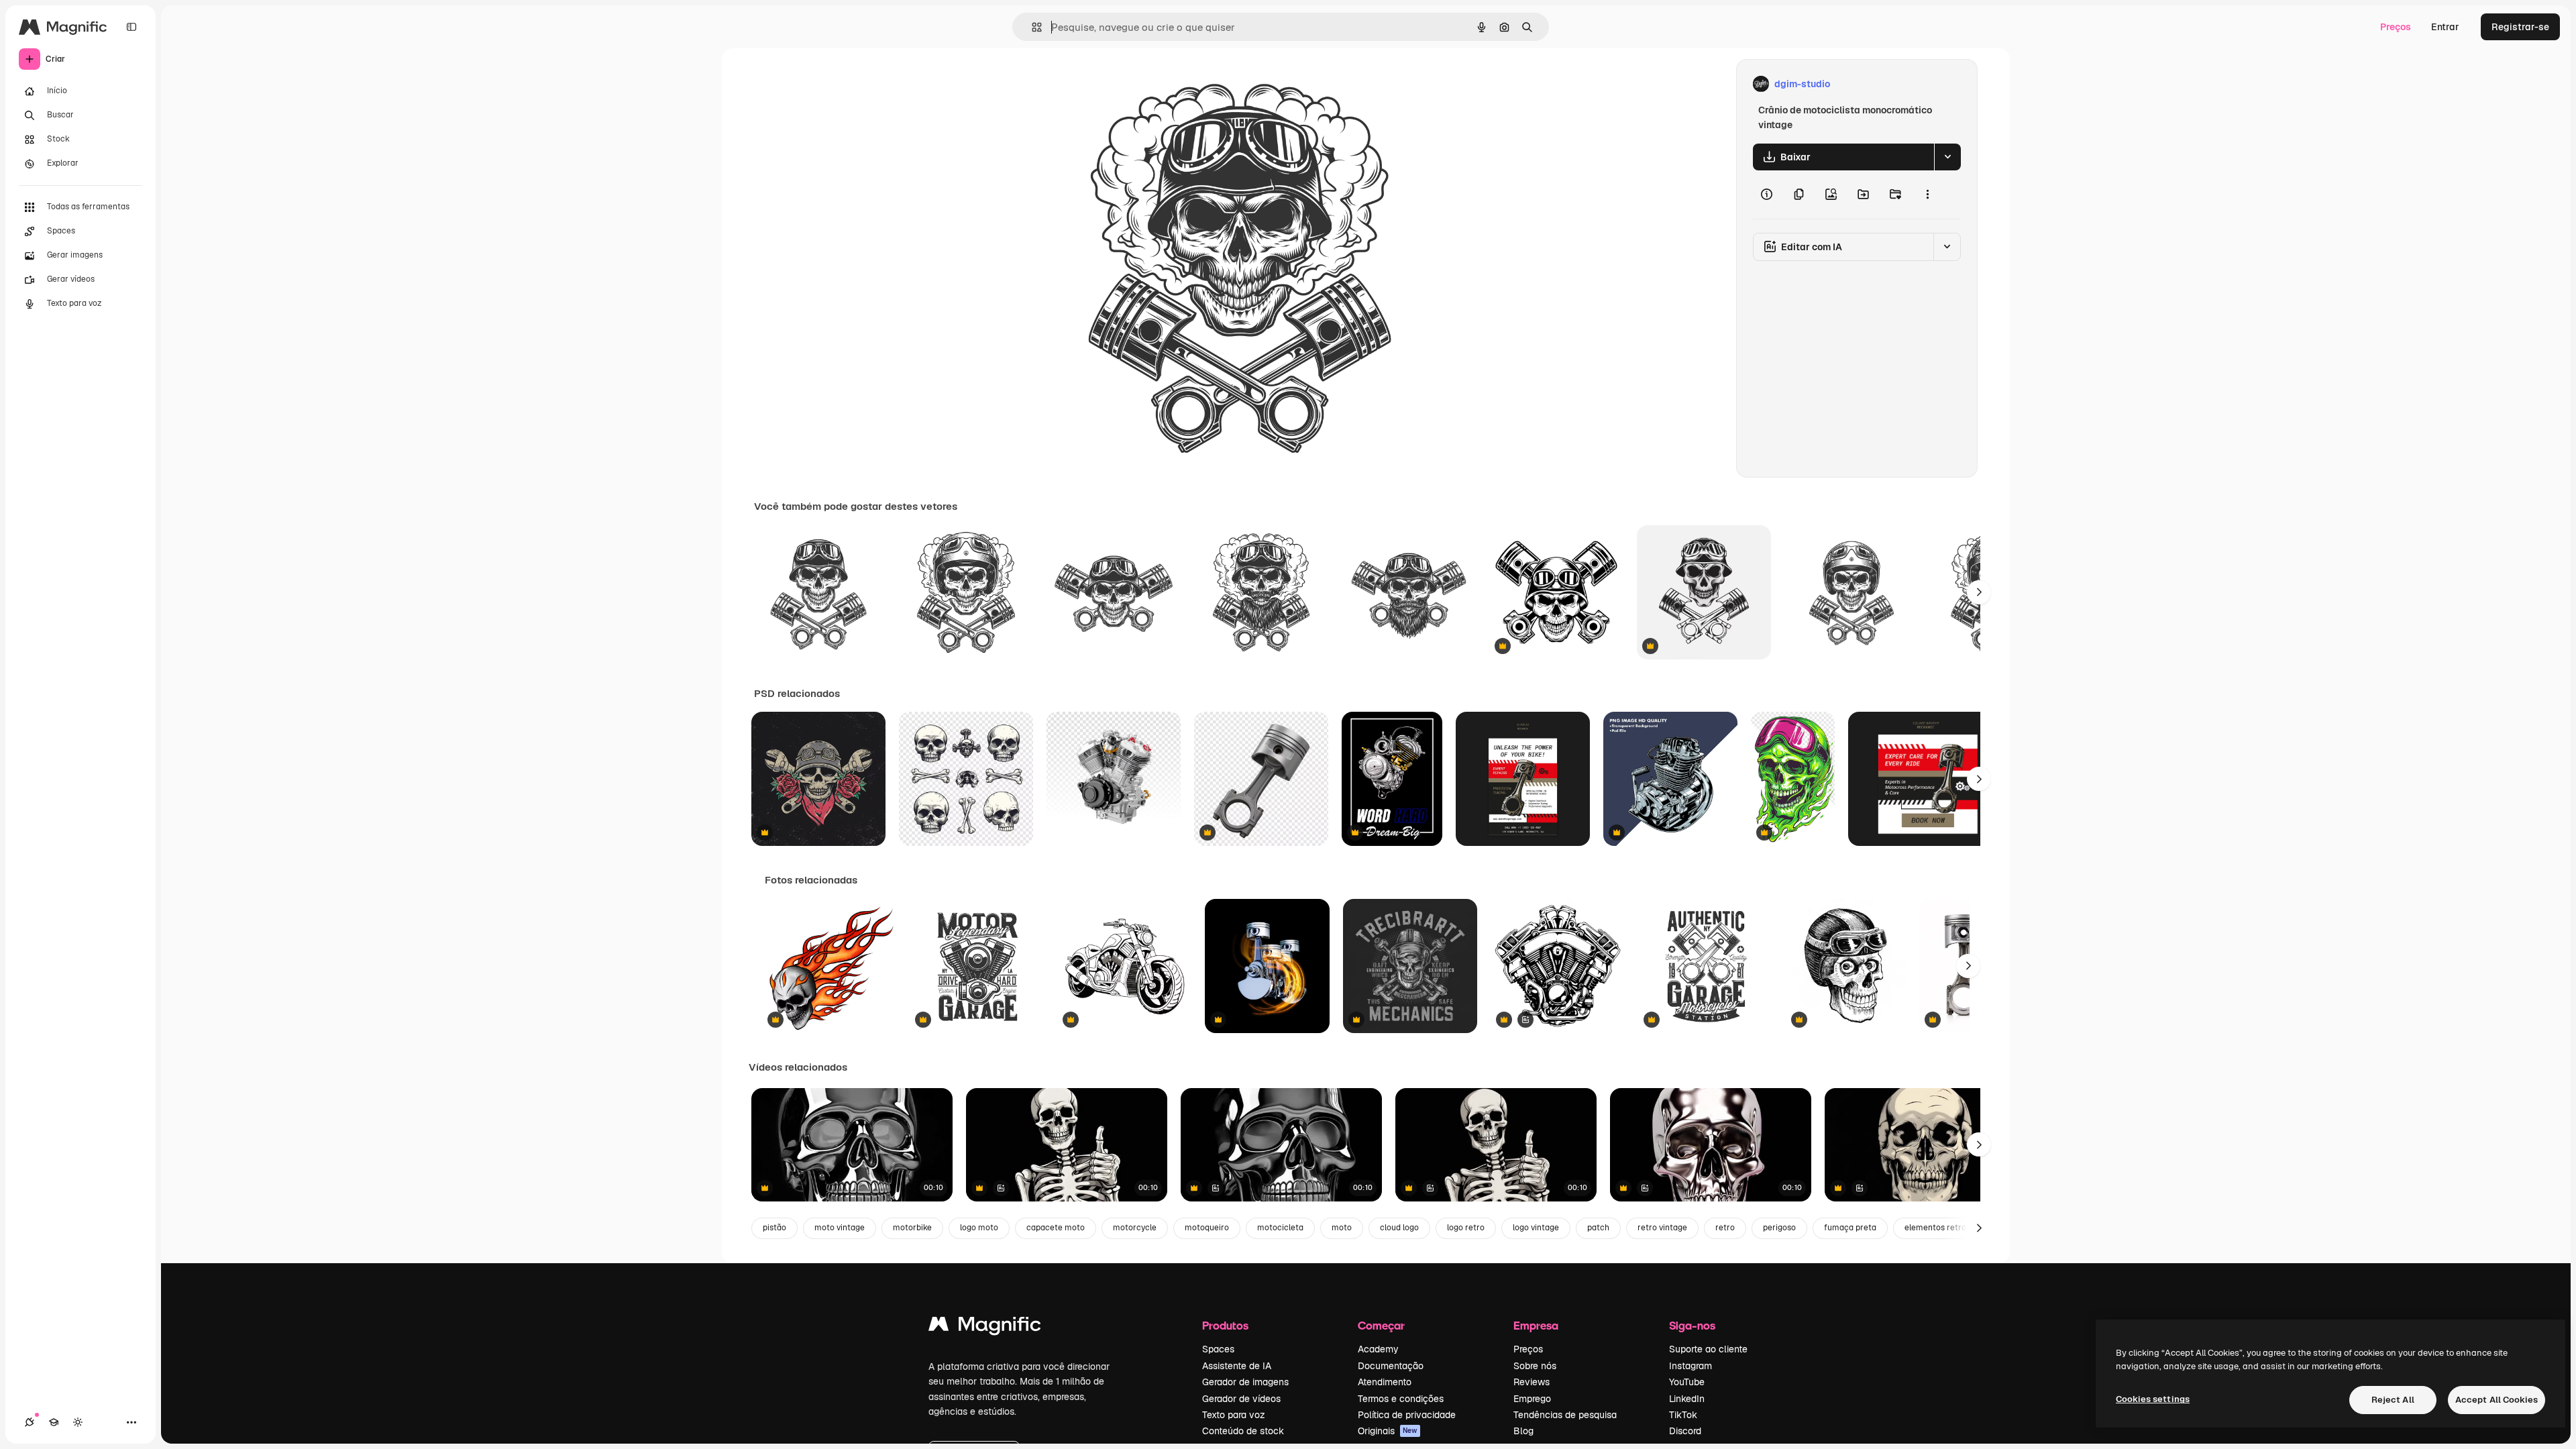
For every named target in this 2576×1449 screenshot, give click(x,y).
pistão (774, 1228)
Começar (1381, 1325)
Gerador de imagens (1245, 1382)
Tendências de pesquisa (1565, 1415)
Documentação (1391, 1366)
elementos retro (1935, 1228)
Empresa (1536, 1325)
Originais (1388, 1431)
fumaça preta (1850, 1228)
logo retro (1466, 1228)
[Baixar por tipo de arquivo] (1947, 157)
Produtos (1225, 1325)
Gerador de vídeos (1241, 1399)
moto (1342, 1228)
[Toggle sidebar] (131, 27)
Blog (1523, 1431)
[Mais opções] (1927, 195)
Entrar (2445, 27)
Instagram (1690, 1366)
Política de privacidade (1407, 1415)
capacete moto (1056, 1228)
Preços (2396, 27)
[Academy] (54, 1422)
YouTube (1687, 1382)
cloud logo (1399, 1228)
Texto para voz (1234, 1415)
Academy (1378, 1349)
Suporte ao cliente (1708, 1349)
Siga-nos (1692, 1325)
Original (1116, 84)
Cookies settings (2153, 1399)
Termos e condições (1401, 1399)
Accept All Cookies (2497, 1400)
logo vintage (1536, 1228)
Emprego (1532, 1399)
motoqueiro (1207, 1228)
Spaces (1218, 1349)
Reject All (2393, 1400)
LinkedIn (1687, 1399)
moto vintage (840, 1228)
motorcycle (1135, 1228)
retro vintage (1662, 1228)
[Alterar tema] (78, 1422)
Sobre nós (1535, 1366)
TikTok (1683, 1415)
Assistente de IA (1237, 1366)
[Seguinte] (1979, 592)
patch (1598, 1228)
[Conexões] (30, 1422)
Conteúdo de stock (1243, 1431)
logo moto (979, 1228)
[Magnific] (985, 1327)
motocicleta (1280, 1228)
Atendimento (1385, 1382)
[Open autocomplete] (1031, 27)
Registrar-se (2520, 27)
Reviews (1532, 1382)
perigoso (1779, 1228)
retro (1725, 1228)
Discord (1685, 1431)
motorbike (912, 1228)
